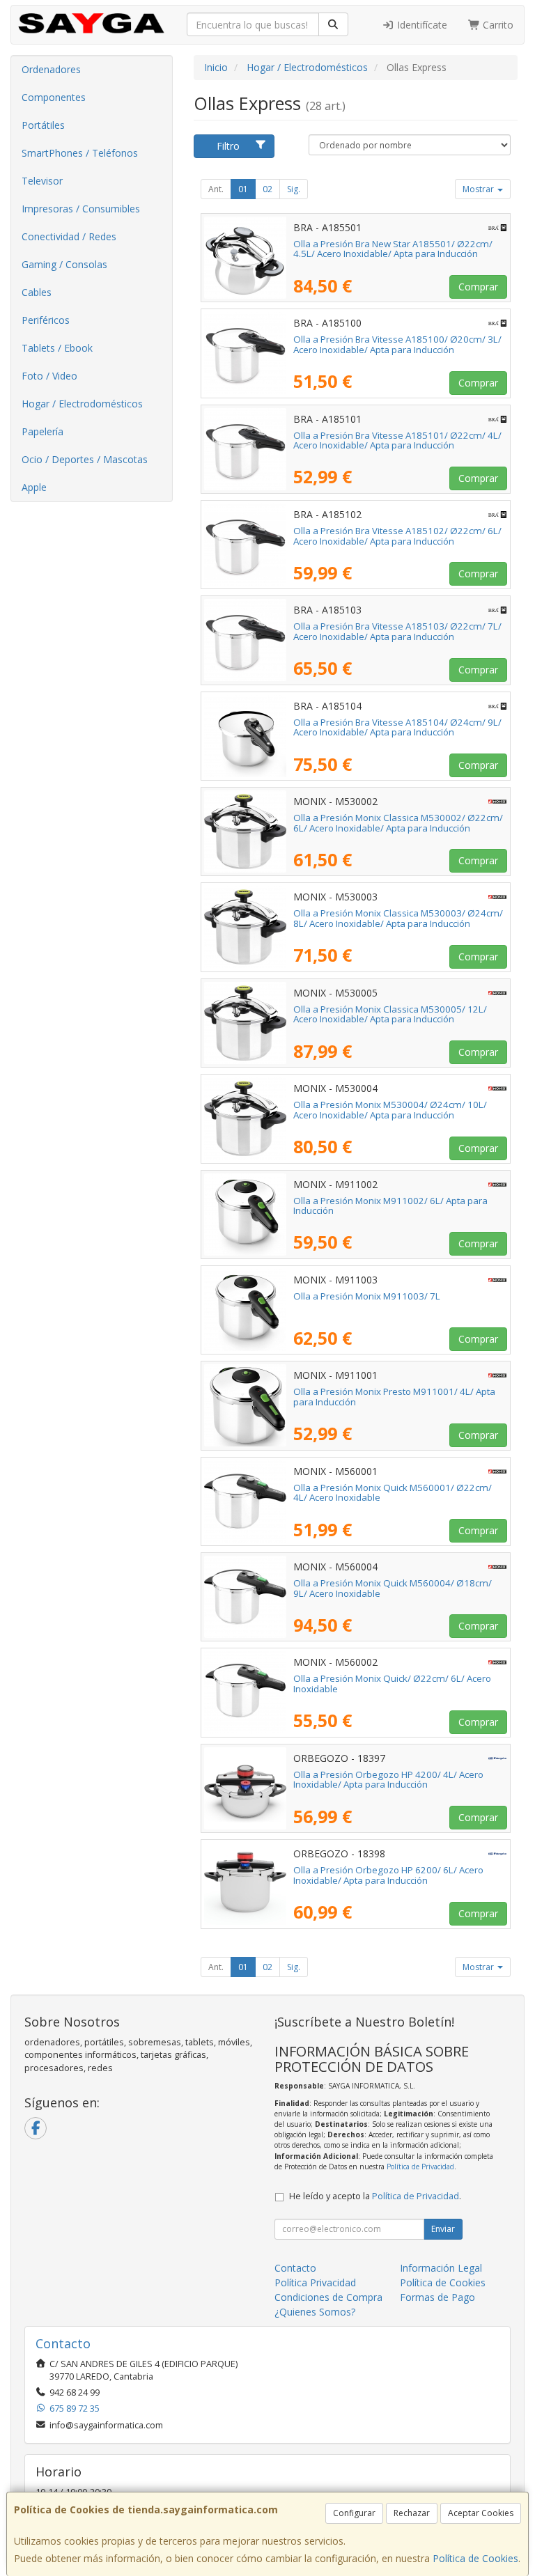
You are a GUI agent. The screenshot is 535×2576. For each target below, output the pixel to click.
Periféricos (46, 320)
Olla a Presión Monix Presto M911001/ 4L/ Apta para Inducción (394, 1397)
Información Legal (441, 2268)
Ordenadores (51, 69)
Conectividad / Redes (69, 236)
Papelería (42, 431)
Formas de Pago (437, 2297)
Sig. (294, 189)
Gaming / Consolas (64, 264)
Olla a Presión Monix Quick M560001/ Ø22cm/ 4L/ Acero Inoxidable (393, 1493)
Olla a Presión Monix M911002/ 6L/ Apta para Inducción (390, 1206)
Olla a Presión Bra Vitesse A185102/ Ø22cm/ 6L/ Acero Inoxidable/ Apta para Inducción (397, 536)
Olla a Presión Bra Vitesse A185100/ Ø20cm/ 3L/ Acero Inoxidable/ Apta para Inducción (397, 344)
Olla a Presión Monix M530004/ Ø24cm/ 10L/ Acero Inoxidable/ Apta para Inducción (390, 1110)
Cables (37, 292)
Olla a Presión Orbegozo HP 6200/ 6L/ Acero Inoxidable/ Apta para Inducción (388, 1875)
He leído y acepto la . (375, 2196)
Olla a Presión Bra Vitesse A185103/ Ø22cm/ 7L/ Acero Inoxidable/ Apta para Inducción (397, 631)
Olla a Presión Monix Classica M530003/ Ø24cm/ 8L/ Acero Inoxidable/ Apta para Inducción (398, 918)
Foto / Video (49, 376)
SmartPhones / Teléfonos (80, 153)
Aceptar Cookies (481, 2513)
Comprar (478, 287)
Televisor (42, 181)
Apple (34, 487)
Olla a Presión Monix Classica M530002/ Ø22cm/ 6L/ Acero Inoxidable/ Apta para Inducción (398, 823)
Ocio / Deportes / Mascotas (85, 459)
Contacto (295, 2268)
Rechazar (412, 2513)
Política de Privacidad (420, 2167)
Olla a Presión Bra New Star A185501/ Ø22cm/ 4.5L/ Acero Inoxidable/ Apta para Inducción (393, 249)
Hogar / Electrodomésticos (82, 404)
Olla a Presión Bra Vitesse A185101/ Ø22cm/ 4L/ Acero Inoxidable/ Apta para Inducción (397, 440)
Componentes (54, 97)
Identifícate (421, 25)
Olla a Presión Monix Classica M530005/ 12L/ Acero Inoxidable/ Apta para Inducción (390, 1014)
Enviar (443, 2229)
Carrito (497, 25)
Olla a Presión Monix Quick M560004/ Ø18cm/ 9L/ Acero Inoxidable (393, 1588)
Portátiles (43, 125)
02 (267, 189)
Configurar (354, 2513)
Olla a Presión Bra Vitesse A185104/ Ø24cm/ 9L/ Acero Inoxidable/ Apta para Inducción (397, 727)
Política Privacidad (315, 2282)
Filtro (228, 146)
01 (243, 189)
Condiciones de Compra (328, 2297)
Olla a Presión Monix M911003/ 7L (367, 1296)
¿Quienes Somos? (315, 2312)
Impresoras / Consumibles (81, 209)
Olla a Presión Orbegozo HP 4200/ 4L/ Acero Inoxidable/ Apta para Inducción (388, 1780)
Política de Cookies (475, 2558)
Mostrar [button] (479, 189)
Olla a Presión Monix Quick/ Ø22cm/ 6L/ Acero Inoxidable (392, 1684)
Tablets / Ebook (57, 348)
